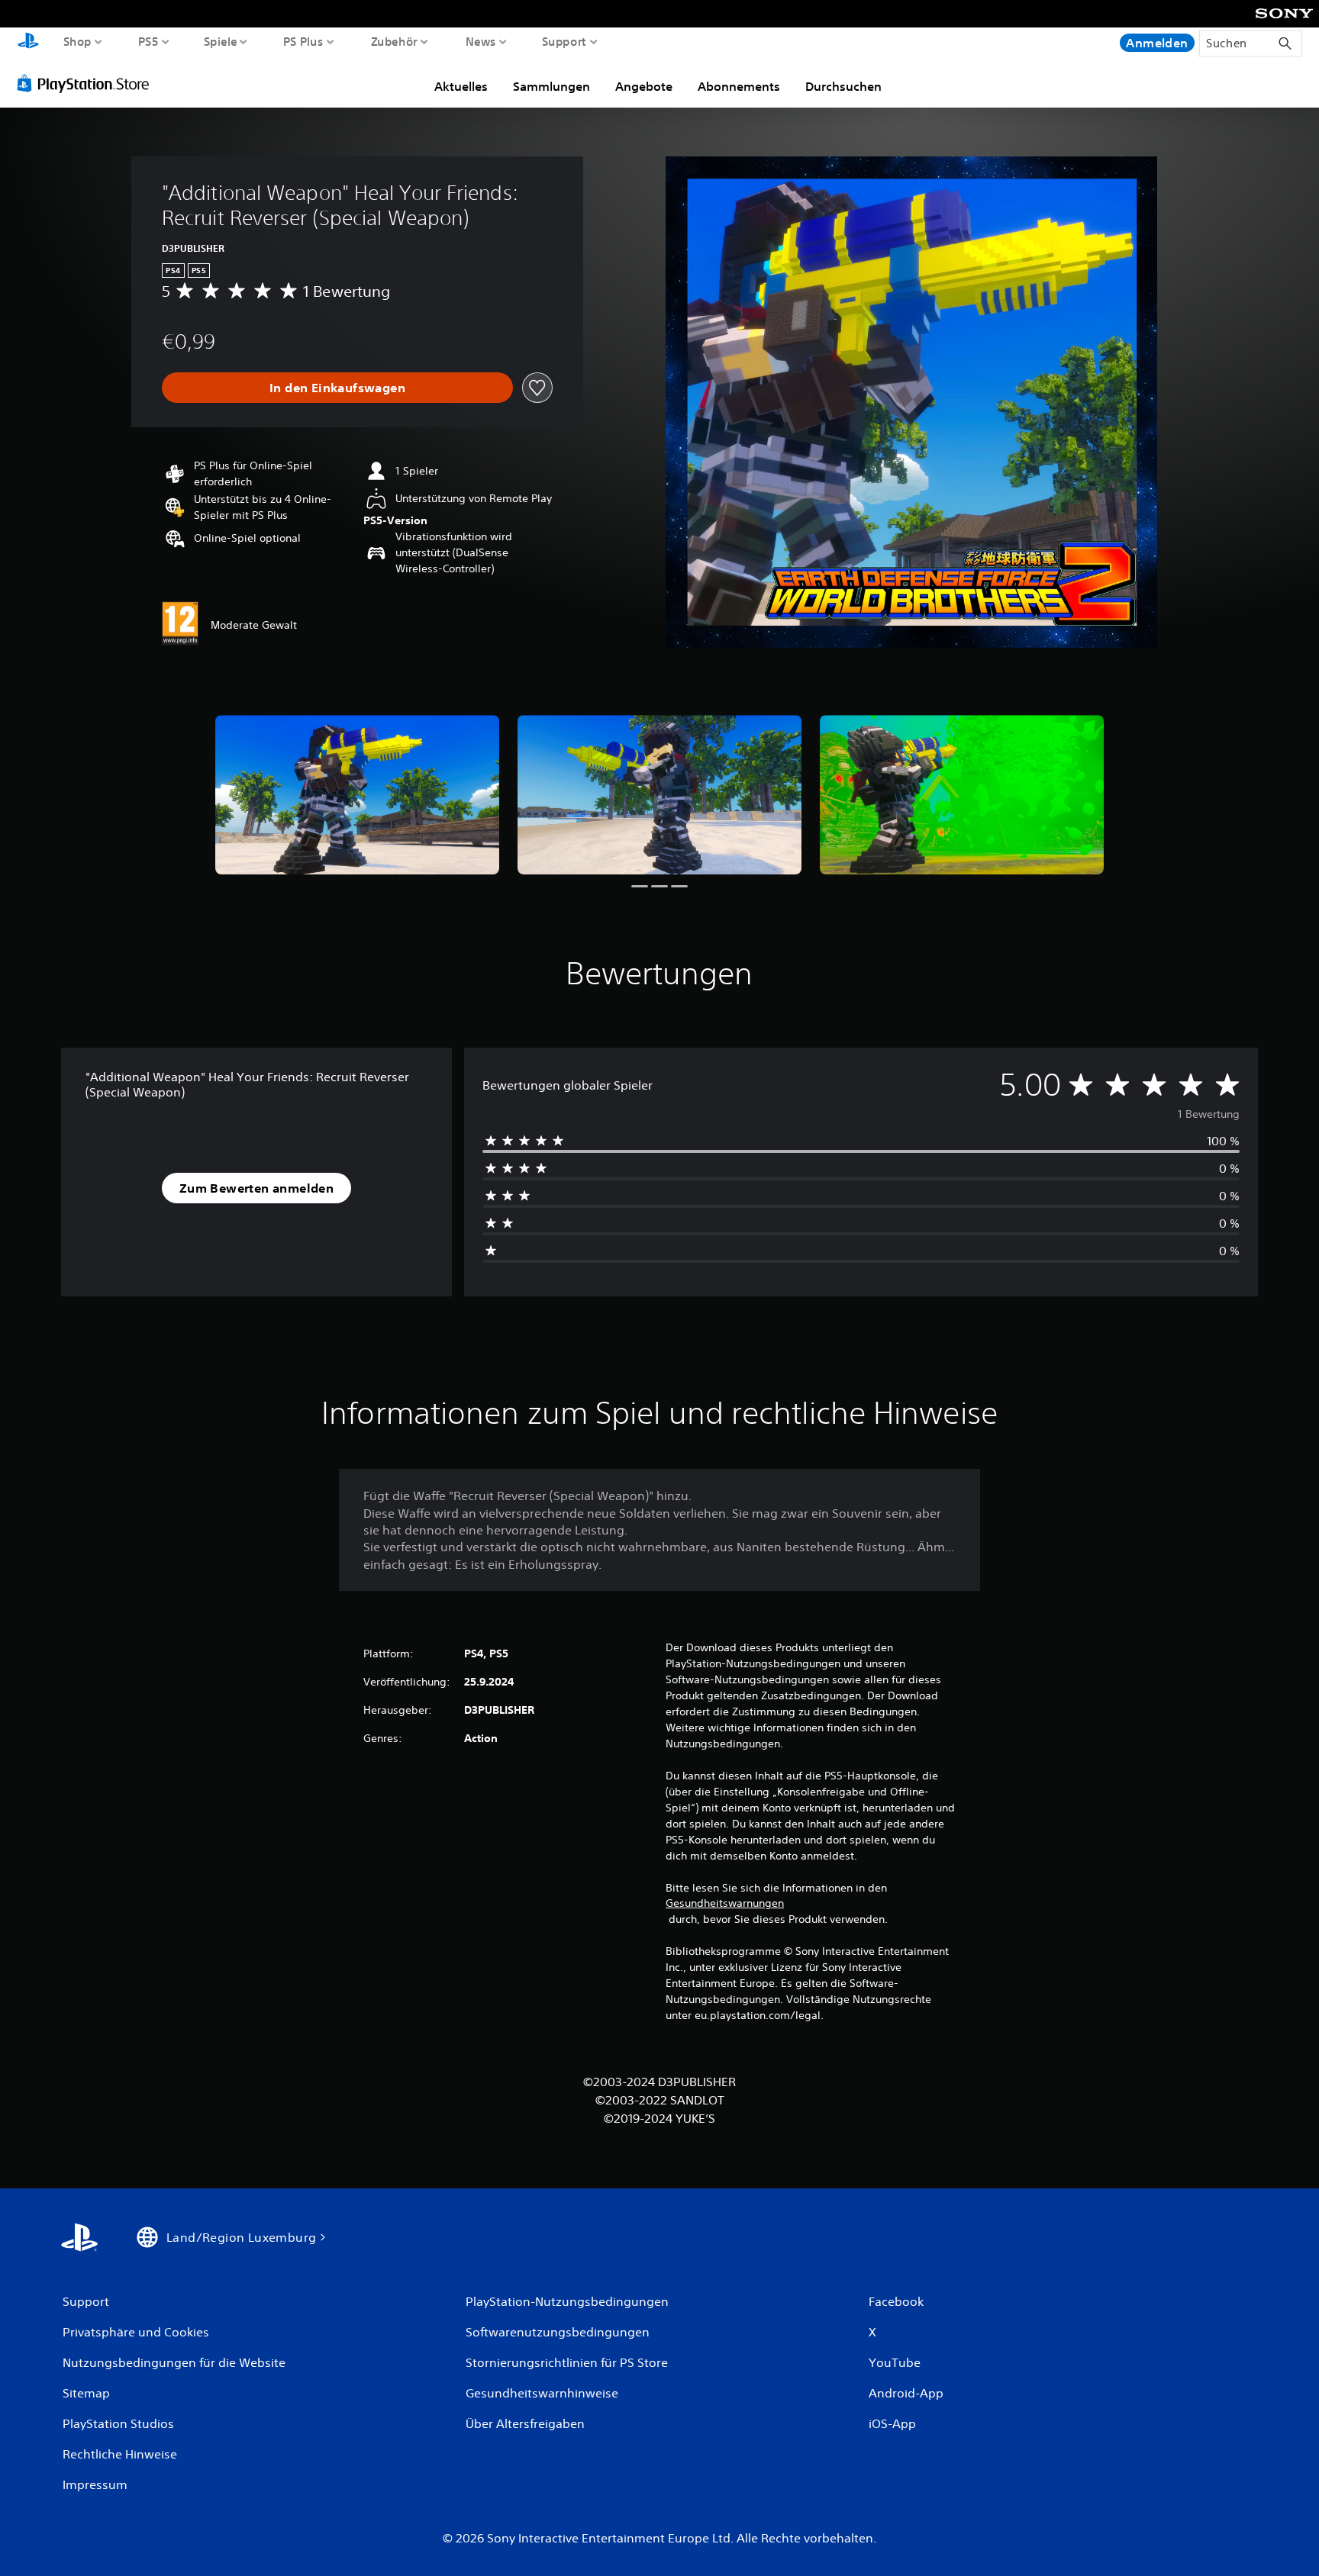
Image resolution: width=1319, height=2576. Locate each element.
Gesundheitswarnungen (725, 1903)
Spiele (220, 41)
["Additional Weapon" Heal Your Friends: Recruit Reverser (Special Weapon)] (357, 795)
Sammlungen (551, 86)
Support (564, 41)
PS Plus (303, 41)
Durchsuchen (843, 86)
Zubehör (394, 41)
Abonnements (739, 86)
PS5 (148, 41)
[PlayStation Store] (87, 83)
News (480, 41)
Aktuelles (461, 86)
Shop (77, 41)
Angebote (644, 86)
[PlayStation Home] (28, 42)
